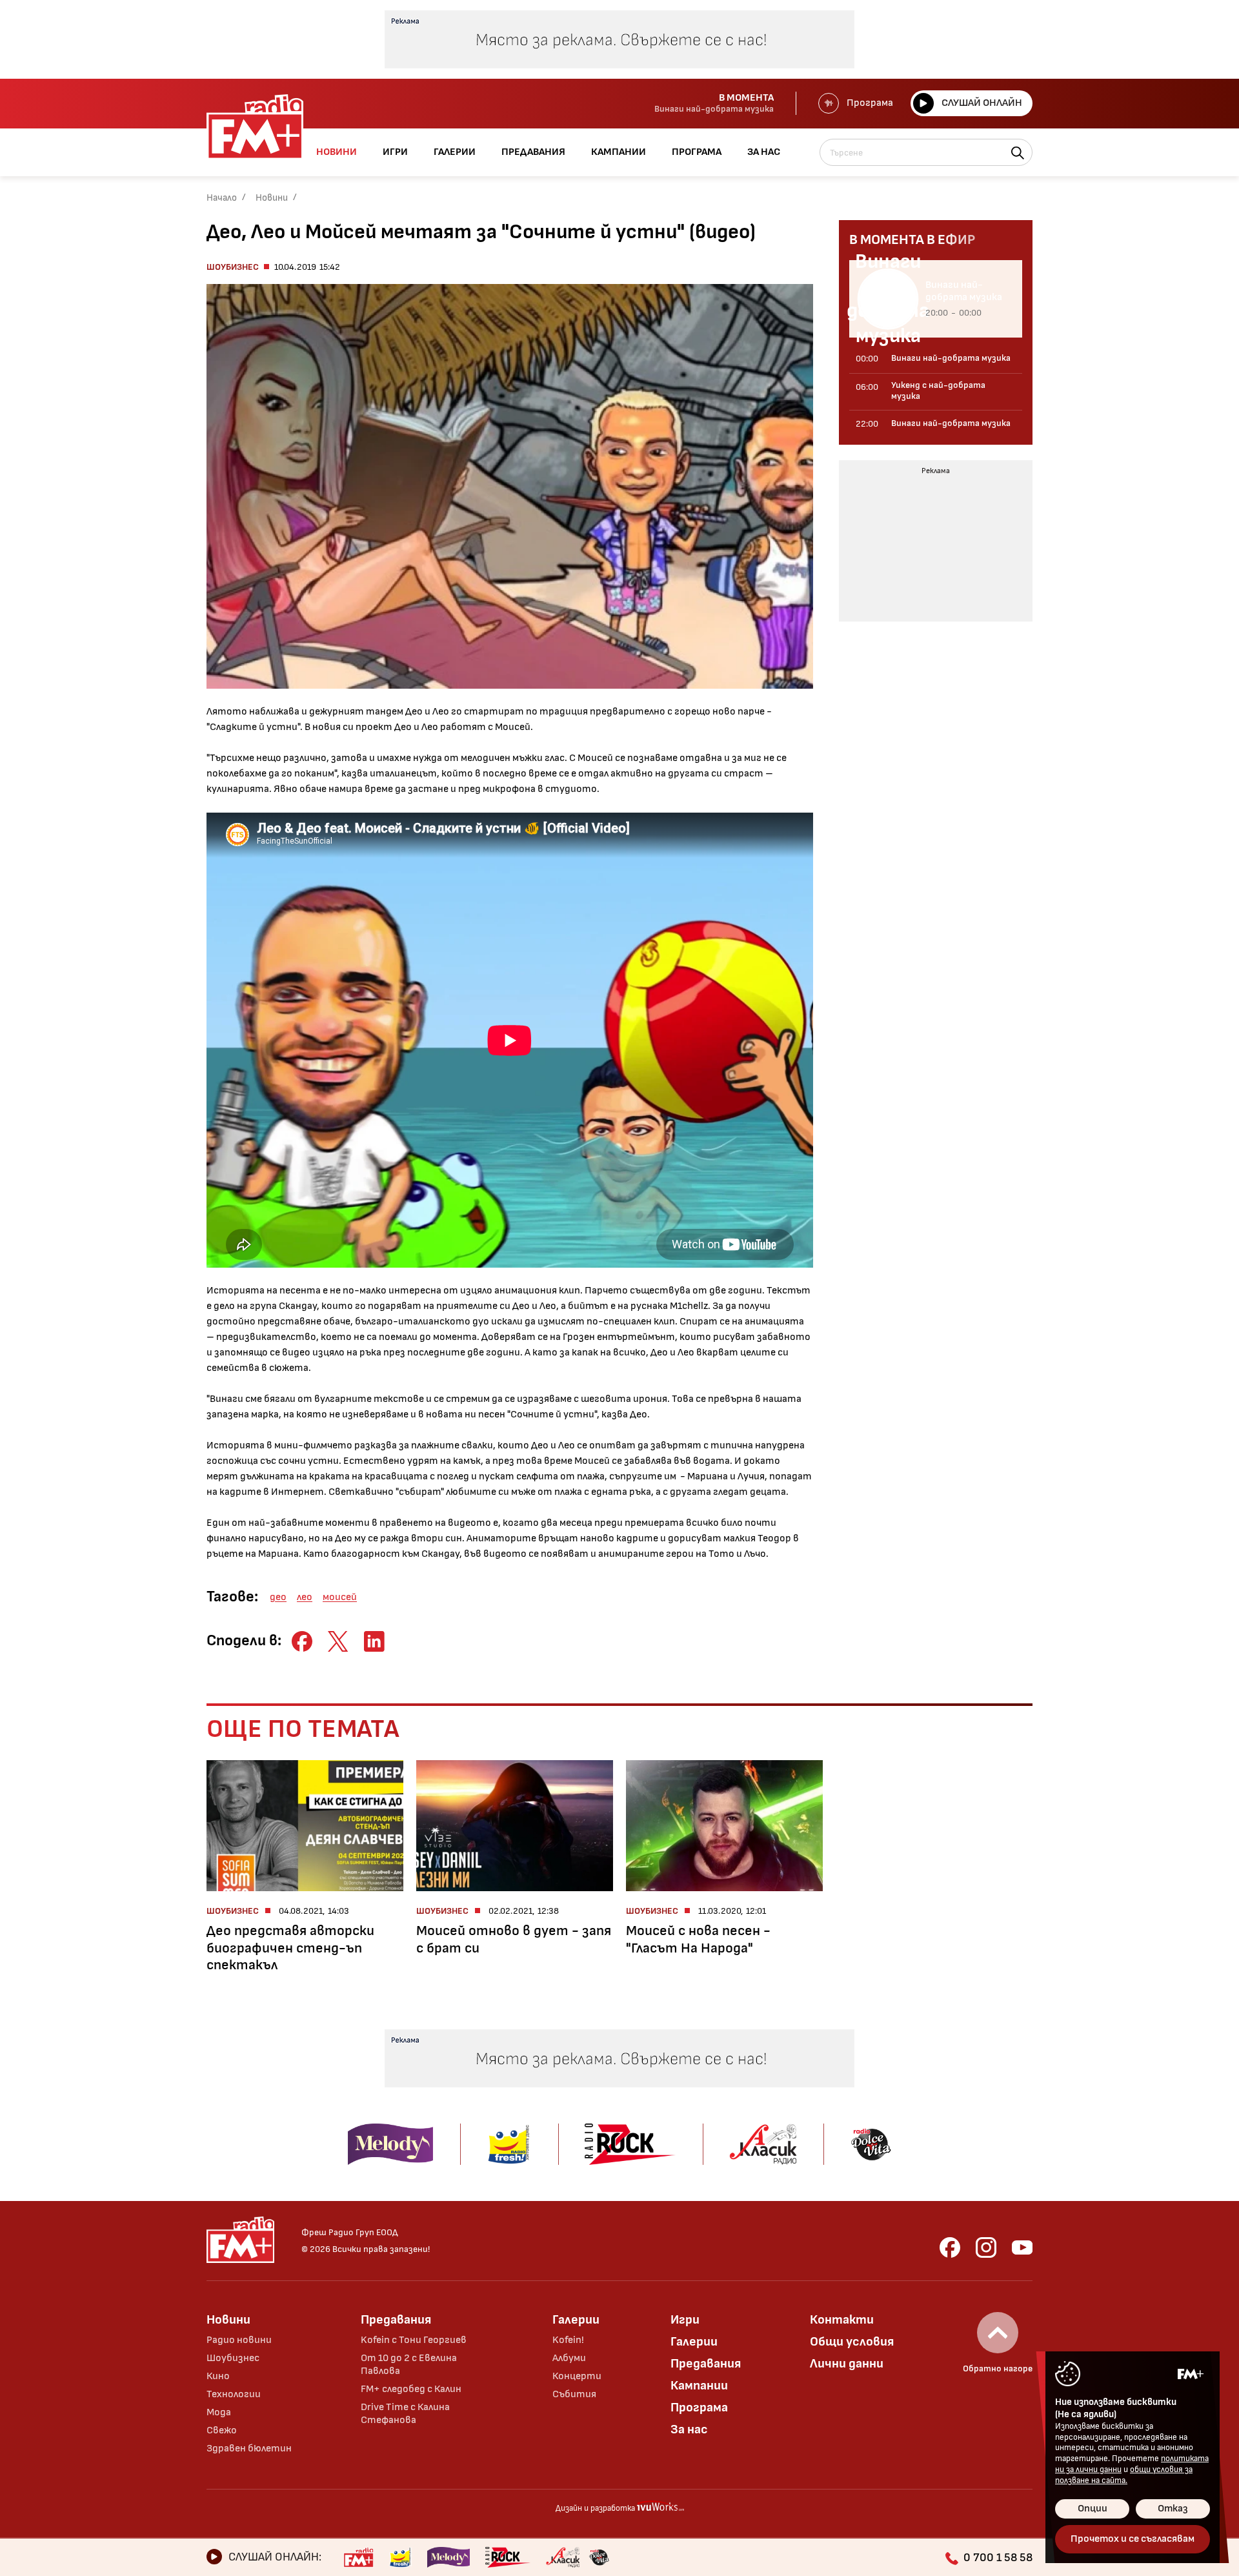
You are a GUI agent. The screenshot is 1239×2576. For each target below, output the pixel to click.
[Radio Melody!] (448, 2557)
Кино (218, 2376)
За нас (689, 2429)
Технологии (234, 2394)
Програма (870, 103)
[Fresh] (400, 2557)
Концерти (577, 2376)
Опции (1093, 2509)
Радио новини (239, 2340)
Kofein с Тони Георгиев (414, 2340)
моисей (340, 1597)
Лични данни (847, 2364)
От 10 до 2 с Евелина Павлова (409, 2365)
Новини (272, 198)
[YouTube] (1022, 2247)
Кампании (699, 2386)
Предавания (396, 2320)
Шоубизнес (233, 267)
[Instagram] (986, 2247)
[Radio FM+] (358, 2557)
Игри (685, 2320)
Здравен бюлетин (249, 2449)
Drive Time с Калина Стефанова (405, 2414)
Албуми (569, 2358)
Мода (219, 2412)
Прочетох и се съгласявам (1133, 2539)
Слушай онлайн (982, 103)
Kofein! (568, 2340)
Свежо (222, 2430)
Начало (222, 198)
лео (305, 1597)
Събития (574, 2394)
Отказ (1173, 2509)
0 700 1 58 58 (998, 2558)
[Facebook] (950, 2247)
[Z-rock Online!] (508, 2557)
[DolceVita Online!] (599, 2557)
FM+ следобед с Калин (411, 2389)
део (278, 1597)
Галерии (576, 2320)
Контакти (842, 2320)
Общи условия (852, 2342)
